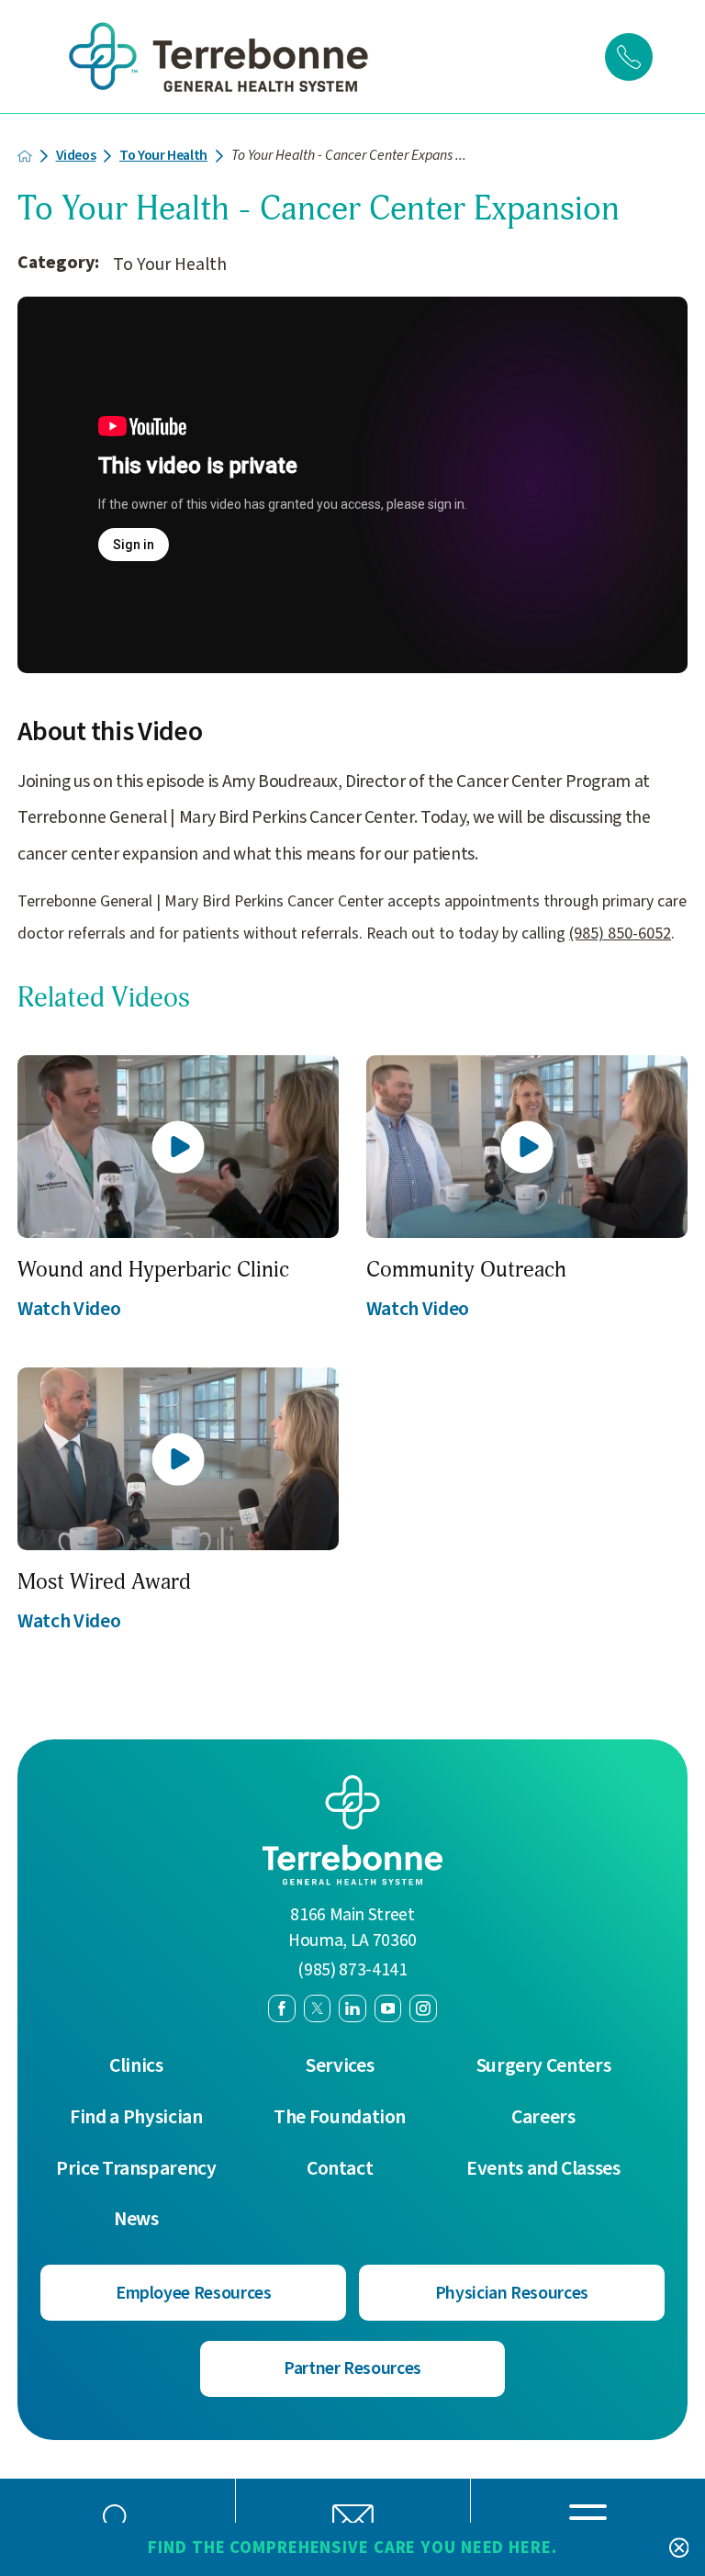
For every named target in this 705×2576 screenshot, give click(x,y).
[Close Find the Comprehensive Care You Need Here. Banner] (679, 2549)
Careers (543, 2118)
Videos (76, 156)
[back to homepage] (25, 156)
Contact (340, 2169)
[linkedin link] (352, 2008)
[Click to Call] (629, 57)
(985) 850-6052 (620, 934)
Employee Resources (194, 2293)
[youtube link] (388, 2008)
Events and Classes (543, 2169)
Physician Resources (512, 2293)
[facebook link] (282, 2008)
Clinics (136, 2066)
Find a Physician (136, 2118)
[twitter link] (318, 2008)
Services (340, 2066)
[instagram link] (423, 2008)
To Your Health (163, 156)
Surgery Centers (544, 2066)
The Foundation (340, 2118)
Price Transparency (136, 2169)
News (136, 2220)
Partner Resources (352, 2368)
